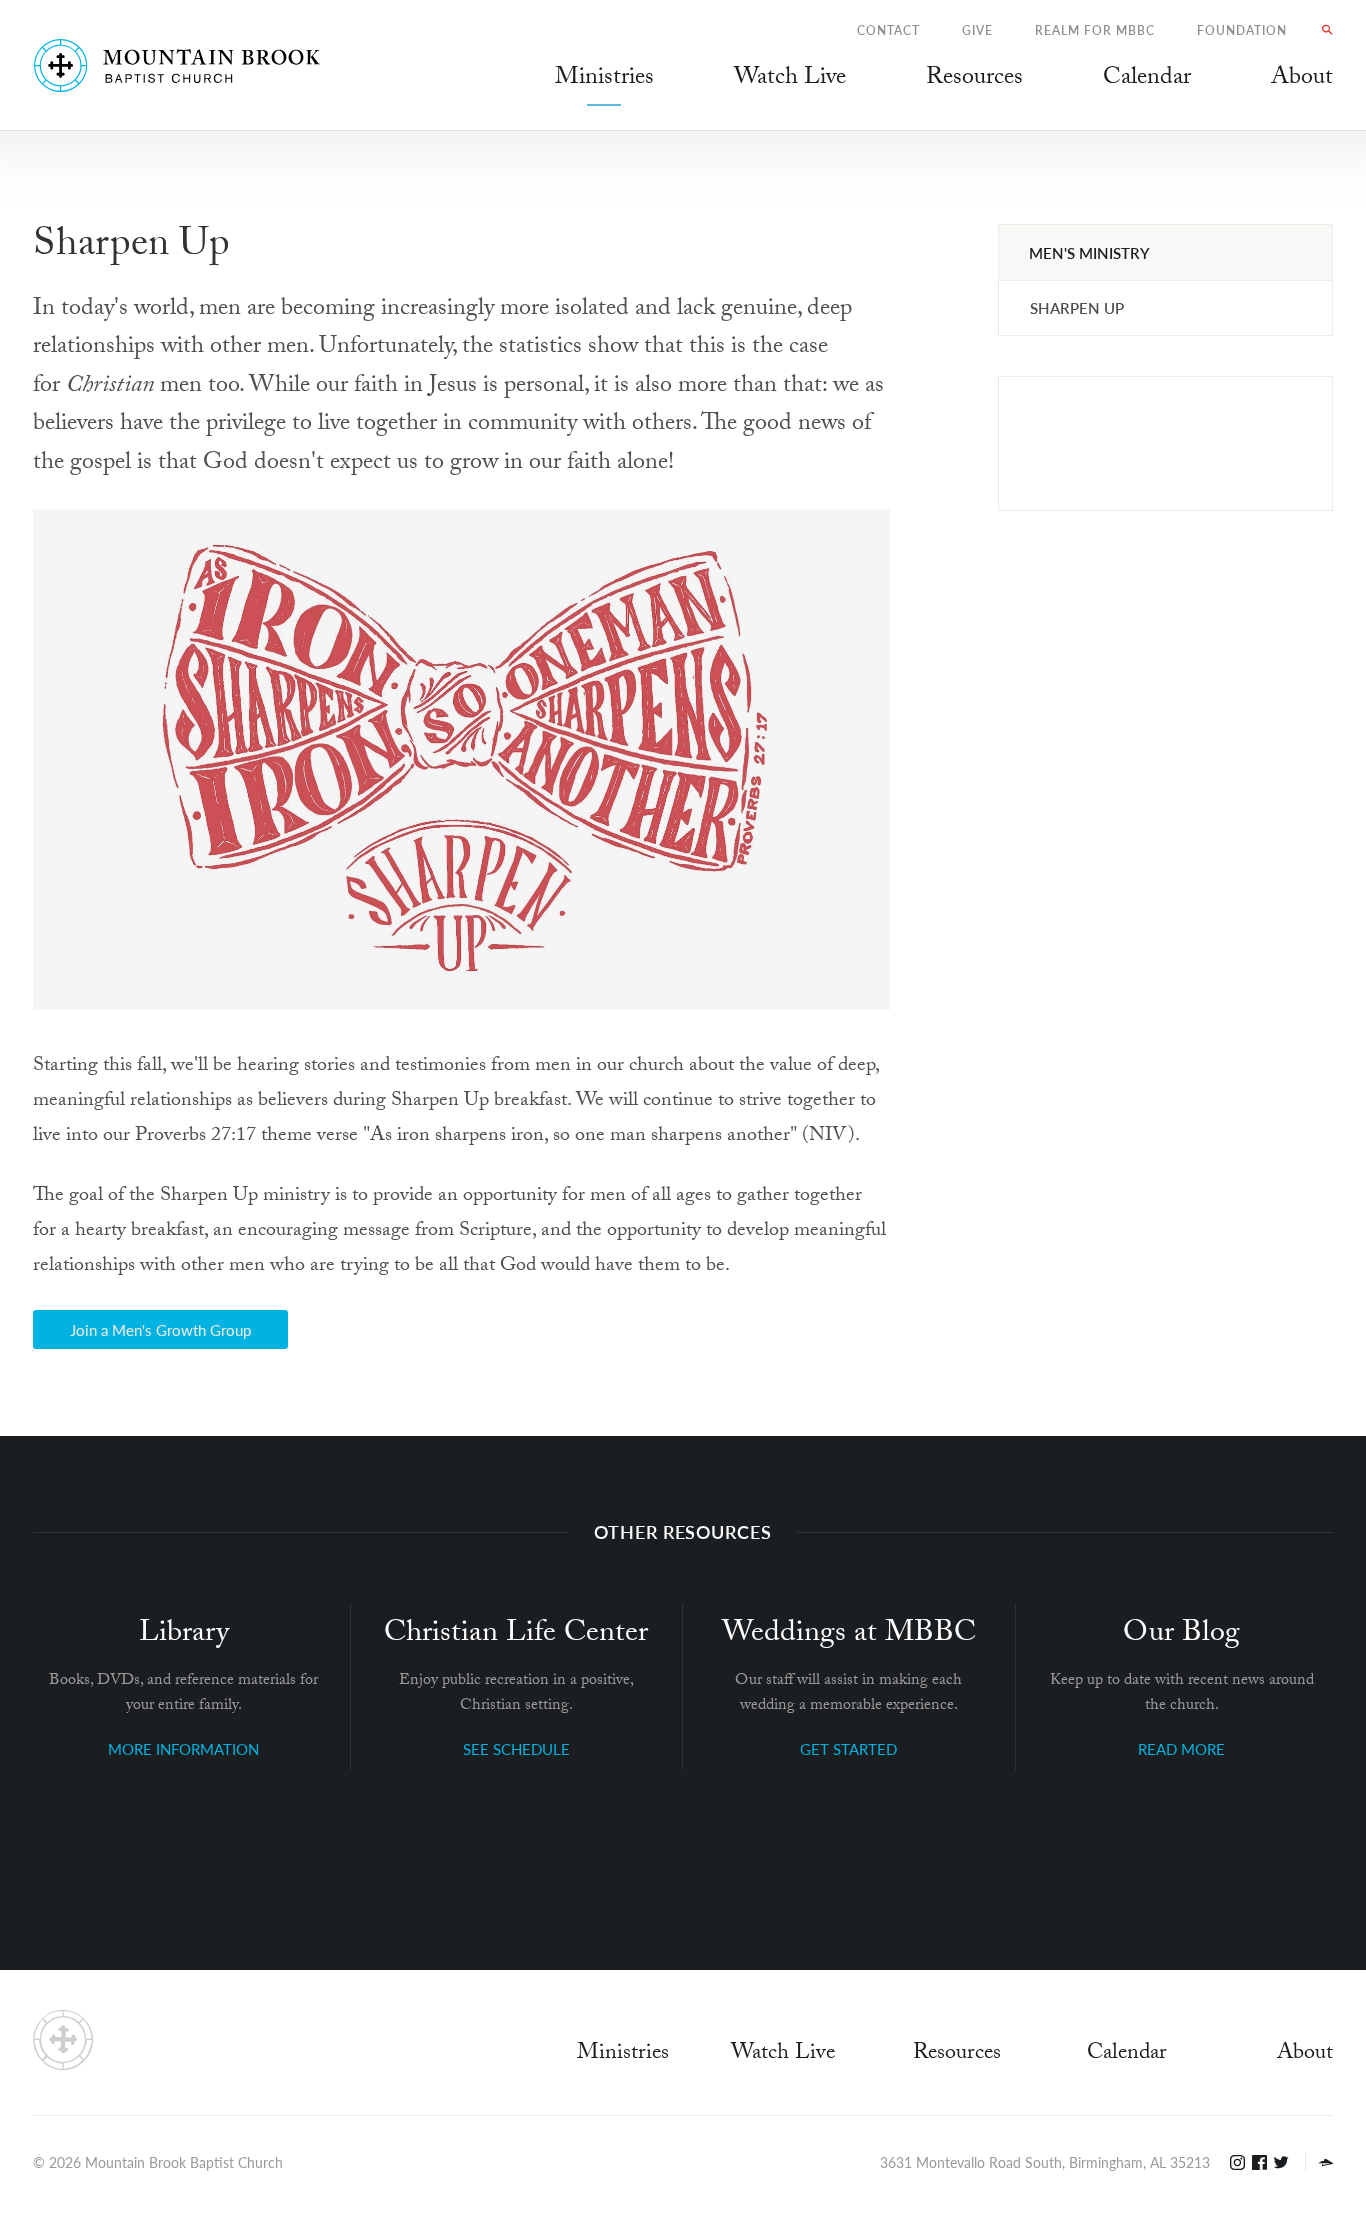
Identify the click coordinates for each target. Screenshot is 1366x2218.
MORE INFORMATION (183, 1748)
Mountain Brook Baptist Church (184, 2162)
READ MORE (1181, 1748)
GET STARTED (848, 1748)
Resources (957, 2054)
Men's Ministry (1089, 252)
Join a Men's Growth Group (160, 1329)
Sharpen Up (1077, 307)
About (1305, 2054)
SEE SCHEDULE (516, 1748)
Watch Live (790, 80)
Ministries (623, 2054)
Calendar (1127, 2054)
